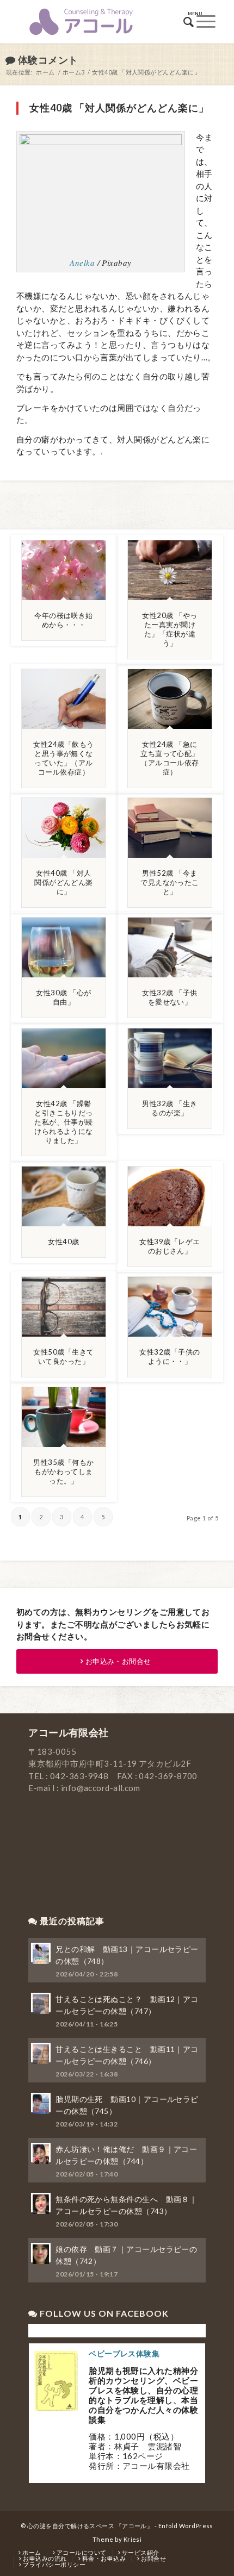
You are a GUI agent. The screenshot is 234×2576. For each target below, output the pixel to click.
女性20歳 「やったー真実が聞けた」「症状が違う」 (170, 629)
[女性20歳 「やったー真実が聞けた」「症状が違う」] (170, 570)
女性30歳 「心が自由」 (63, 997)
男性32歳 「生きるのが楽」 (170, 1108)
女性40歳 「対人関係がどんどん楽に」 (64, 882)
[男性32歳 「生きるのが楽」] (170, 1058)
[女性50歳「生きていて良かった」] (64, 1307)
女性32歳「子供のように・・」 (170, 1356)
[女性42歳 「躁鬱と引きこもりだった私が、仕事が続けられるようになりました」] (64, 1058)
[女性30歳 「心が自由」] (64, 947)
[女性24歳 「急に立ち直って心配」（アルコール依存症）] (170, 699)
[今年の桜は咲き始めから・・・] (64, 570)
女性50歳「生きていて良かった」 (63, 1356)
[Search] (189, 22)
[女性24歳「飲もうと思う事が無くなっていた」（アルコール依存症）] (64, 699)
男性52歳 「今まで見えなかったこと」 (170, 882)
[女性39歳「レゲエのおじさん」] (170, 1196)
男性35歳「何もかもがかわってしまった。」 (63, 1471)
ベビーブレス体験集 (124, 2353)
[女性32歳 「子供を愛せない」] (170, 947)
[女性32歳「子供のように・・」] (170, 1307)
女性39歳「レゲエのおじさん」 (170, 1246)
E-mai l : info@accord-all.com (84, 1788)
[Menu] (206, 22)
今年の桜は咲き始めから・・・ (64, 620)
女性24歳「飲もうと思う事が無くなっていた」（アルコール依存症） (63, 758)
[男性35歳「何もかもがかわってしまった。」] (64, 1417)
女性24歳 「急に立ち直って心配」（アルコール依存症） (170, 758)
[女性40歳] (64, 1196)
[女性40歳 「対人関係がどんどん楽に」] (64, 828)
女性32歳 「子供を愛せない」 (170, 997)
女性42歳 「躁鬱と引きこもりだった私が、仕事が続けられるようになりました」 (64, 1122)
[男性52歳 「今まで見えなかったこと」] (170, 828)
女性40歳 (63, 1242)
